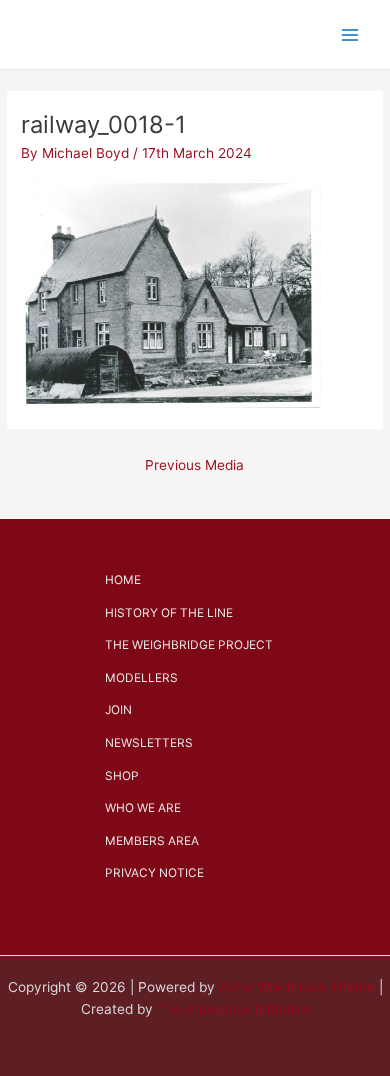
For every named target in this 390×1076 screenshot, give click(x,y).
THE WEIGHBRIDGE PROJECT (189, 645)
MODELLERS (141, 678)
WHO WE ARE (143, 808)
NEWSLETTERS (149, 743)
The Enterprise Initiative (233, 1009)
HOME (123, 580)
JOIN (118, 710)
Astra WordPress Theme (297, 987)
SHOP (122, 776)
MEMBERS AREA (152, 841)
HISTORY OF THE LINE (169, 613)
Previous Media (194, 465)
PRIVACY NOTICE (154, 873)
